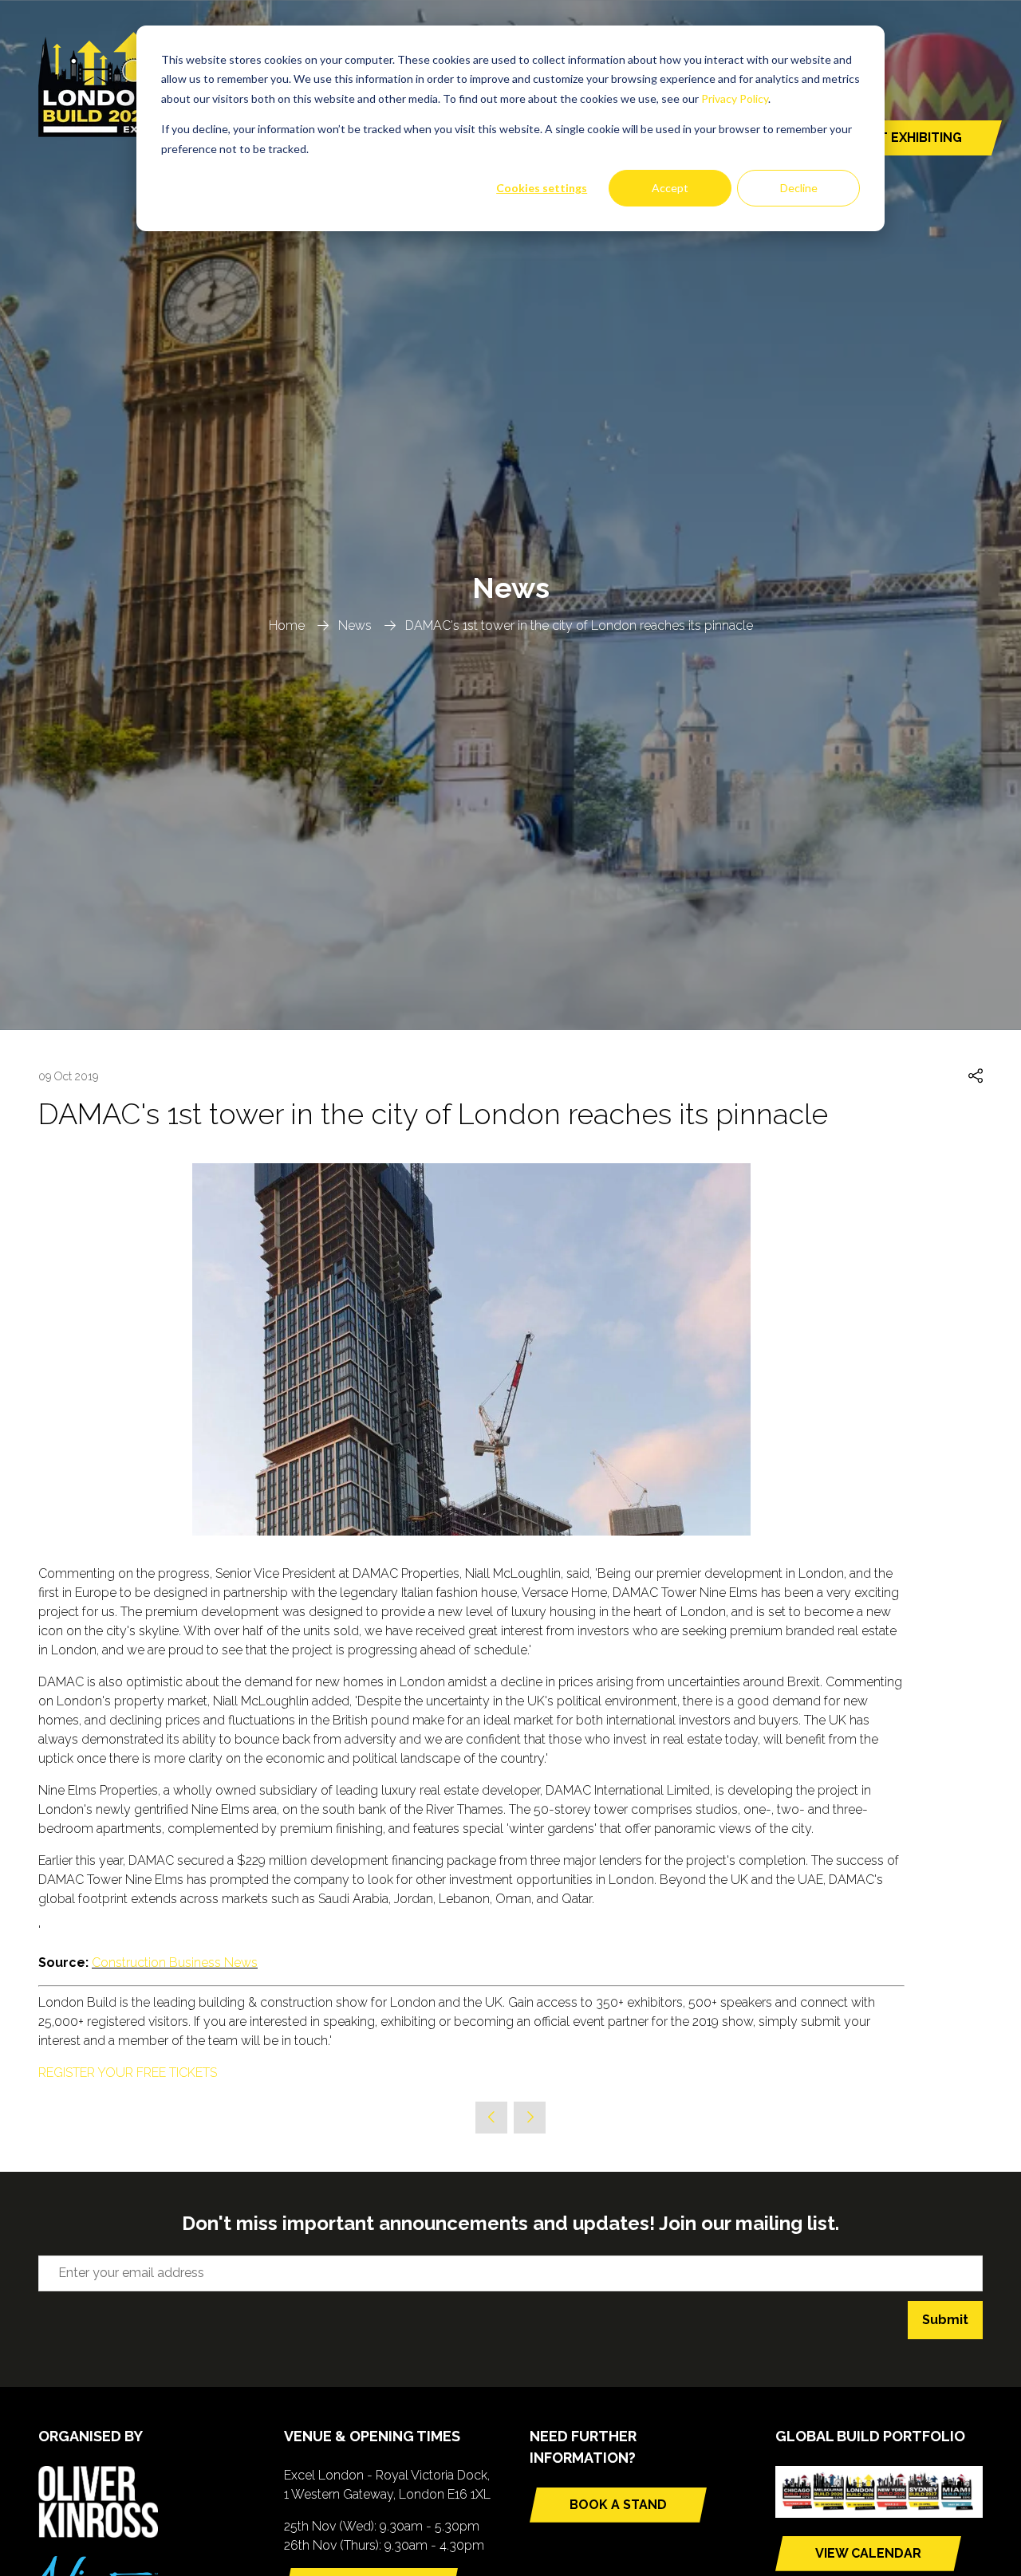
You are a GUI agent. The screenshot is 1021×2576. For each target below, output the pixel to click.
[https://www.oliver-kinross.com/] (98, 2533)
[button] (976, 1077)
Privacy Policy (735, 98)
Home (287, 625)
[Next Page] (530, 2118)
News (355, 625)
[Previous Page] (491, 2118)
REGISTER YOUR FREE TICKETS (128, 2073)
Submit (945, 2320)
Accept (670, 188)
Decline (799, 188)
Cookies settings (542, 188)
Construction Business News (175, 1962)
